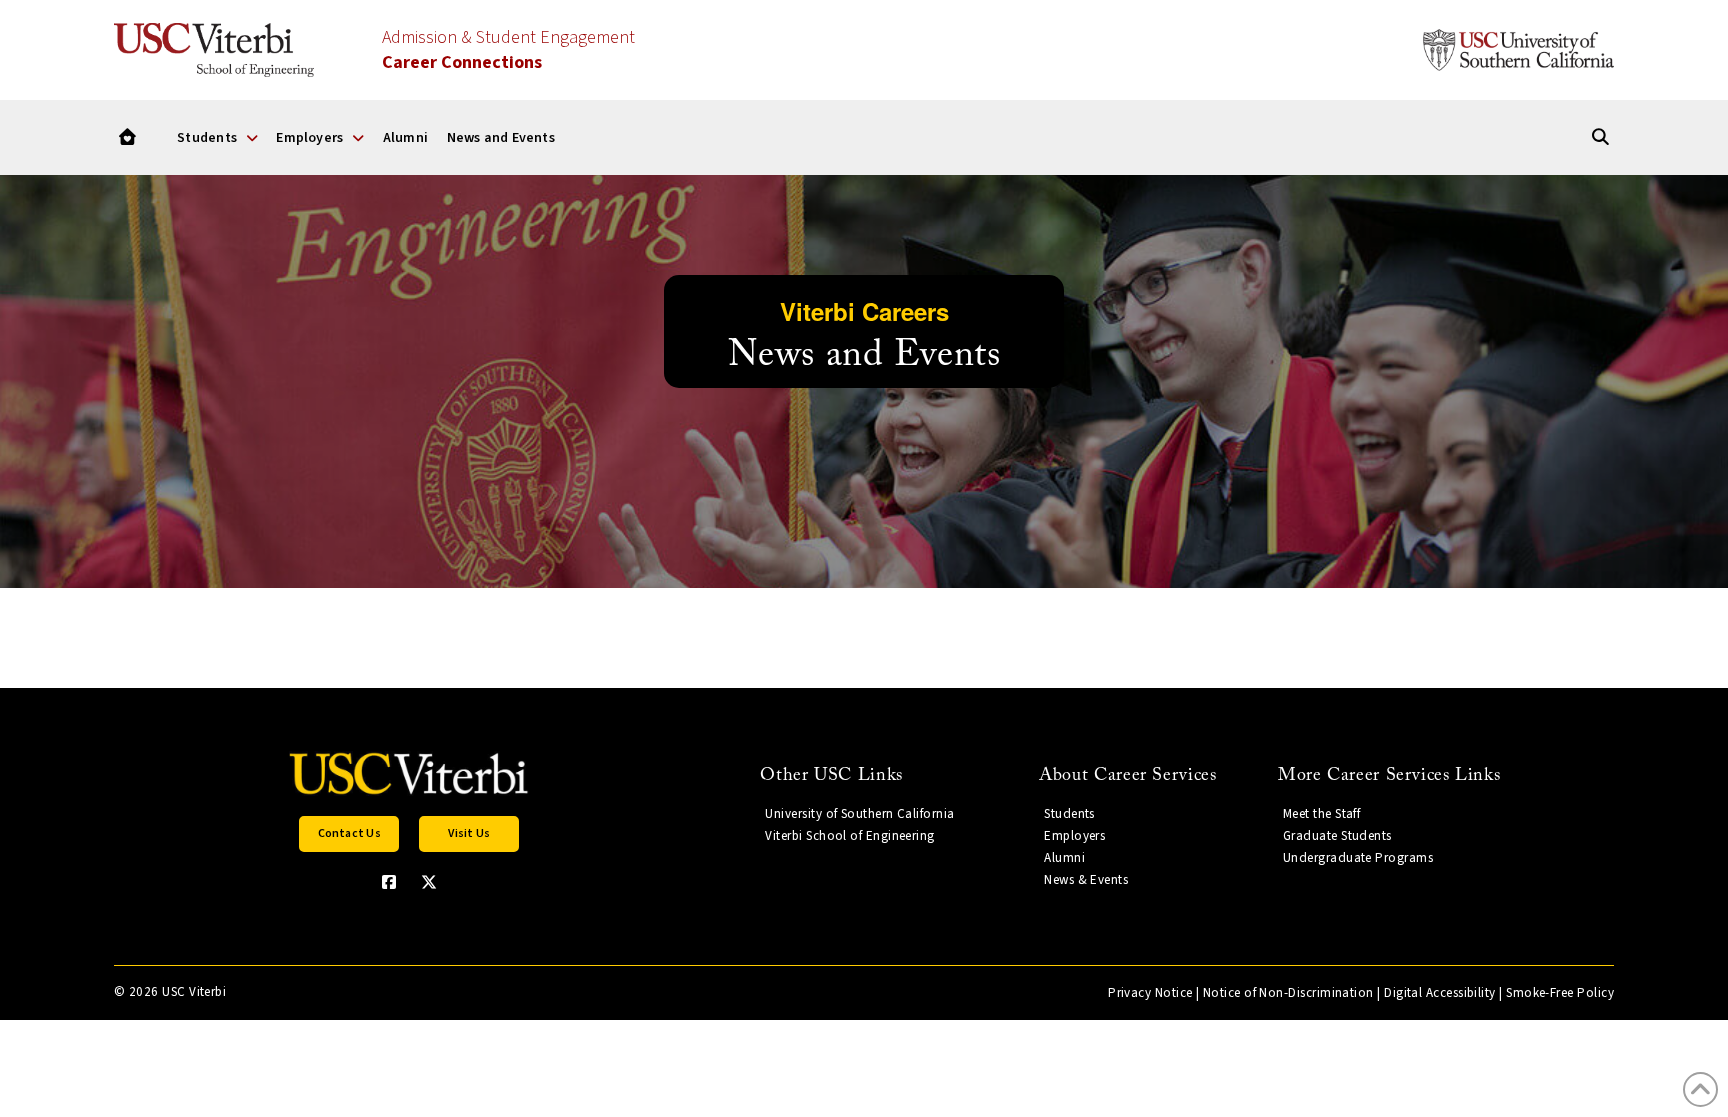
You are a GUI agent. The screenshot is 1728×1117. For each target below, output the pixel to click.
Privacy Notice (1150, 993)
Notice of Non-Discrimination (1288, 993)
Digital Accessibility (1440, 993)
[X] (429, 882)
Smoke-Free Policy (1560, 993)
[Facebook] (389, 882)
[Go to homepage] (127, 137)
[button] (349, 834)
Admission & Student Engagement (508, 50)
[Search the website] (1600, 137)
